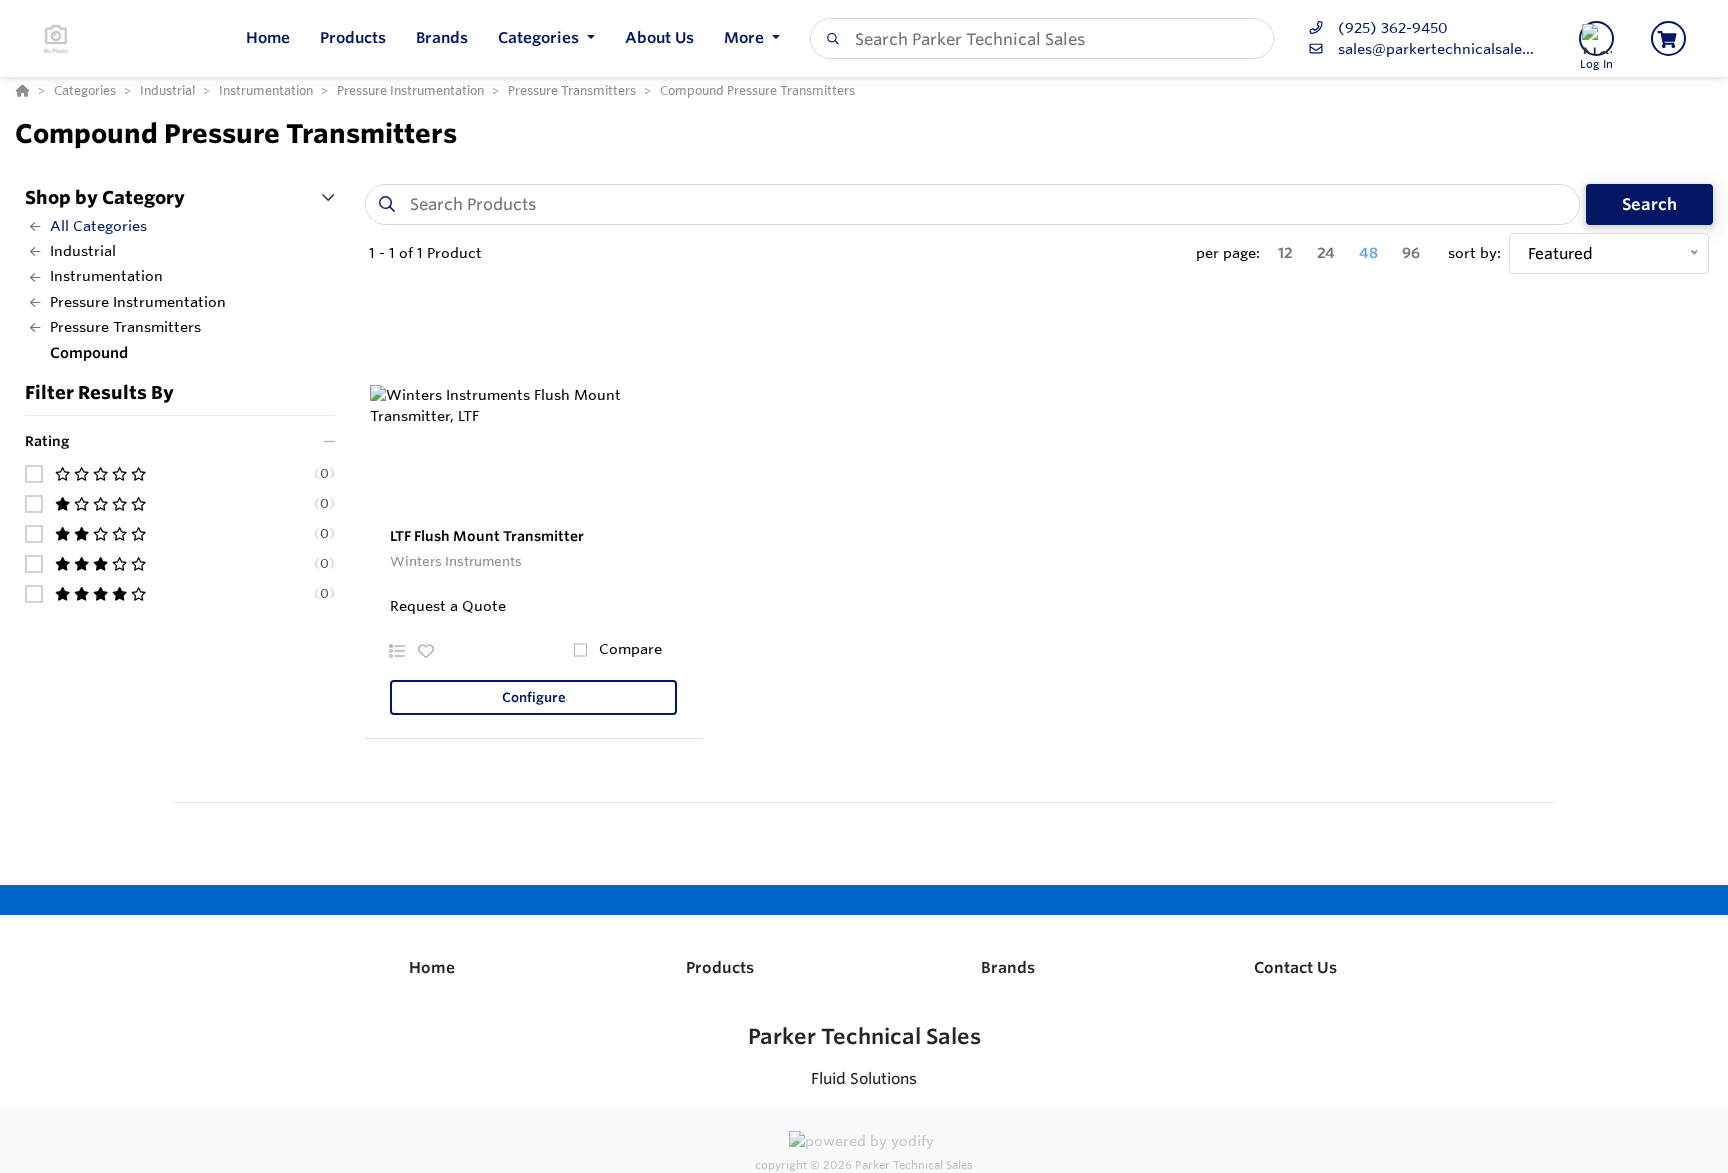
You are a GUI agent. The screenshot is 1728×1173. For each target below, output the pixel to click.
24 (1326, 253)
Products (720, 967)
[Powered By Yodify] (864, 1144)
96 (1411, 253)
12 (1285, 253)
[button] (546, 38)
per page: (1228, 253)
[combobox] (1042, 38)
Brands (1008, 967)
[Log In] (1596, 38)
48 (1368, 253)
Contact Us (1295, 967)
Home (432, 967)
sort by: (1474, 253)
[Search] (829, 39)
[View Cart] (1668, 38)
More (746, 37)
